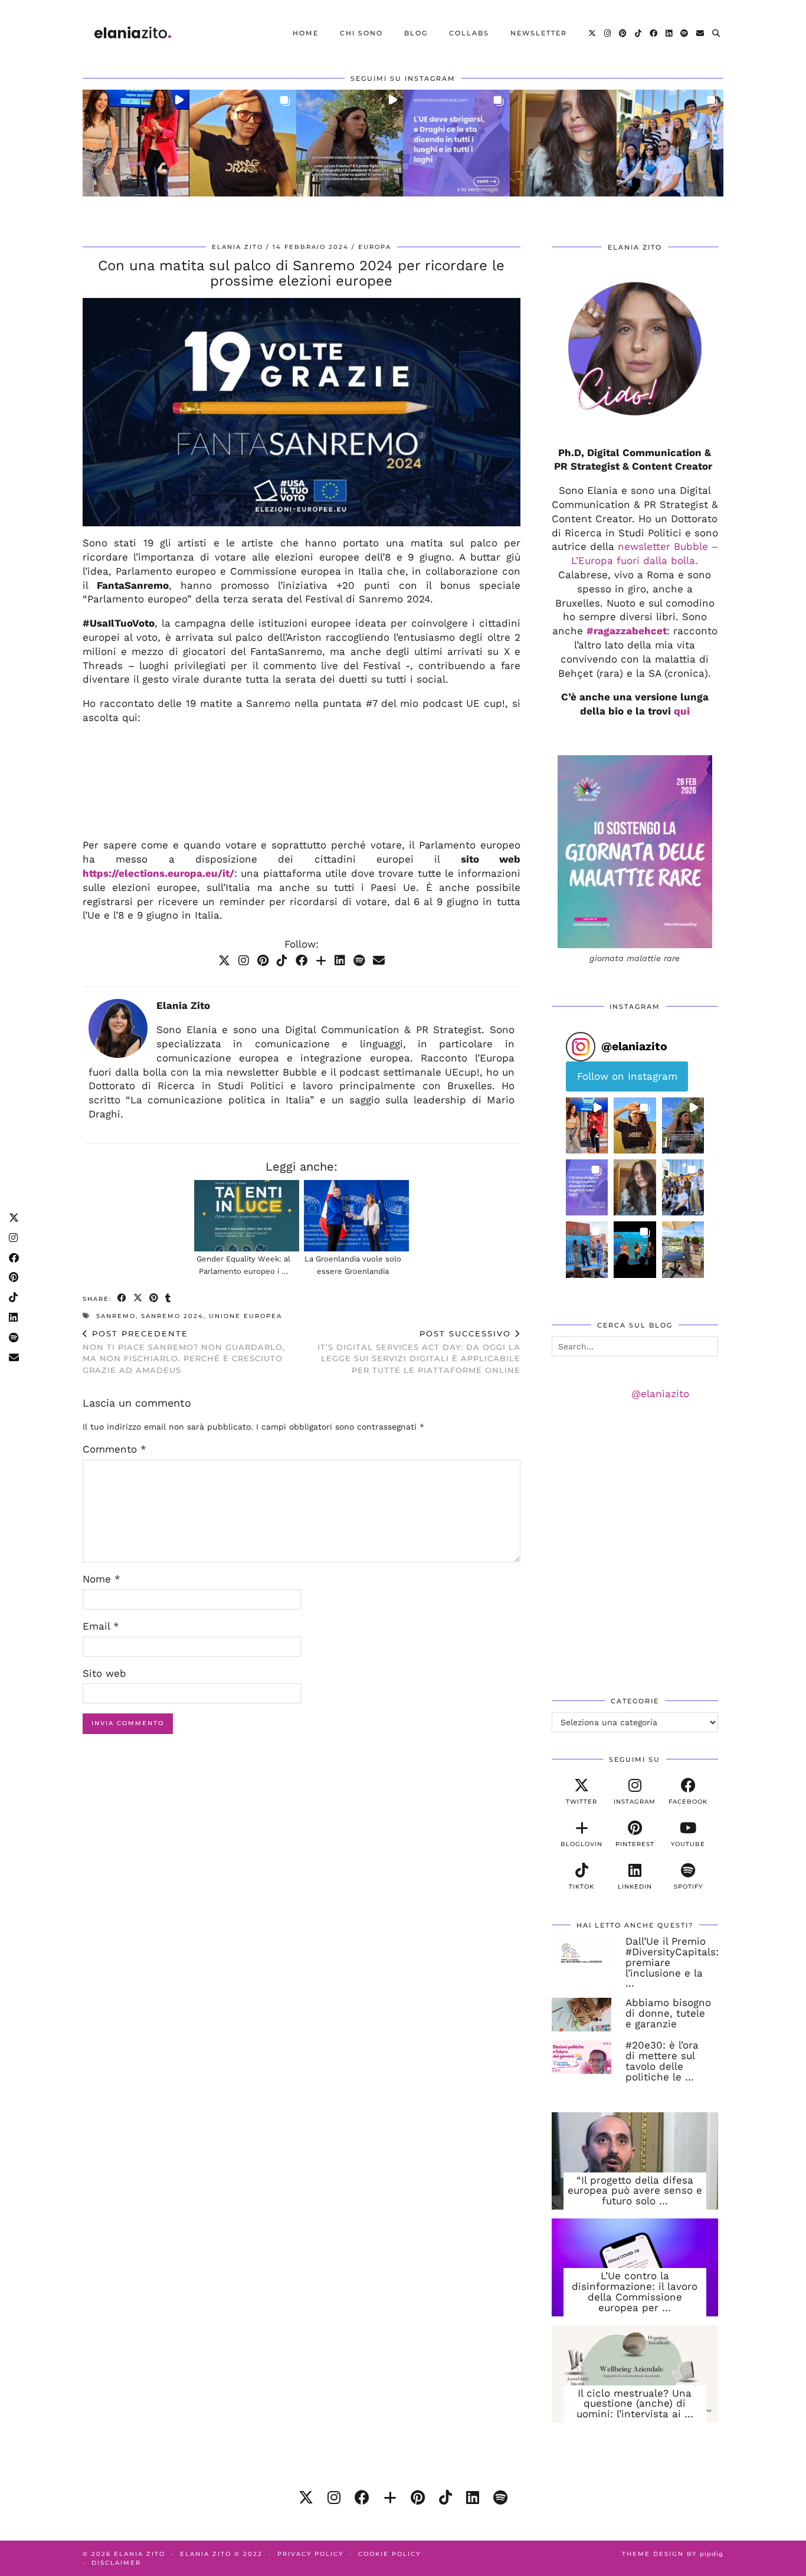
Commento (114, 1449)
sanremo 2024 (172, 1316)
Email (101, 1626)
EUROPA (375, 247)
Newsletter (539, 33)
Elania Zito (237, 247)
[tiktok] (445, 2498)
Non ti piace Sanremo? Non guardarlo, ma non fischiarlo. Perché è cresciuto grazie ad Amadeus (184, 1352)
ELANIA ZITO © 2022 (221, 2554)
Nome (101, 1579)
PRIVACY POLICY (310, 2554)
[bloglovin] (390, 2498)
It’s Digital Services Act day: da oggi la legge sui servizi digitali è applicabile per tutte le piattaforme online (419, 1352)
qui (682, 711)
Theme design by (673, 2554)
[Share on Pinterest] (154, 1298)
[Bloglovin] (321, 961)
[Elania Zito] (133, 33)
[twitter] (306, 2498)
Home (306, 33)
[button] (136, 143)
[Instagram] (608, 33)
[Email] (701, 33)
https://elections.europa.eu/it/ (158, 873)
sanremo (116, 1316)
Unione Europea (245, 1316)
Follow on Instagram (627, 1076)
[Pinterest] (623, 33)
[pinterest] (418, 2498)
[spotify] (500, 2498)
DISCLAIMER (116, 2563)
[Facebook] (654, 33)
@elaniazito (660, 1394)
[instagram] (334, 2498)
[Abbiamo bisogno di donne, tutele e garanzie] (582, 2015)
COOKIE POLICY (389, 2554)
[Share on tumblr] (168, 1298)
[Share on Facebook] (122, 1298)
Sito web (104, 1673)
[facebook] (362, 2498)
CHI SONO (361, 33)
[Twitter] (593, 33)
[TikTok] (639, 33)
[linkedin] (473, 2498)
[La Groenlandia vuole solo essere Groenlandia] (356, 1216)
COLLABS (469, 33)
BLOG (416, 33)
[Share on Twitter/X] (138, 1298)
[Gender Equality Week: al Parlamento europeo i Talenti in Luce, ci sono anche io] (247, 1216)
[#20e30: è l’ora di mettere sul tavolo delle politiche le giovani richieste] (582, 2057)
